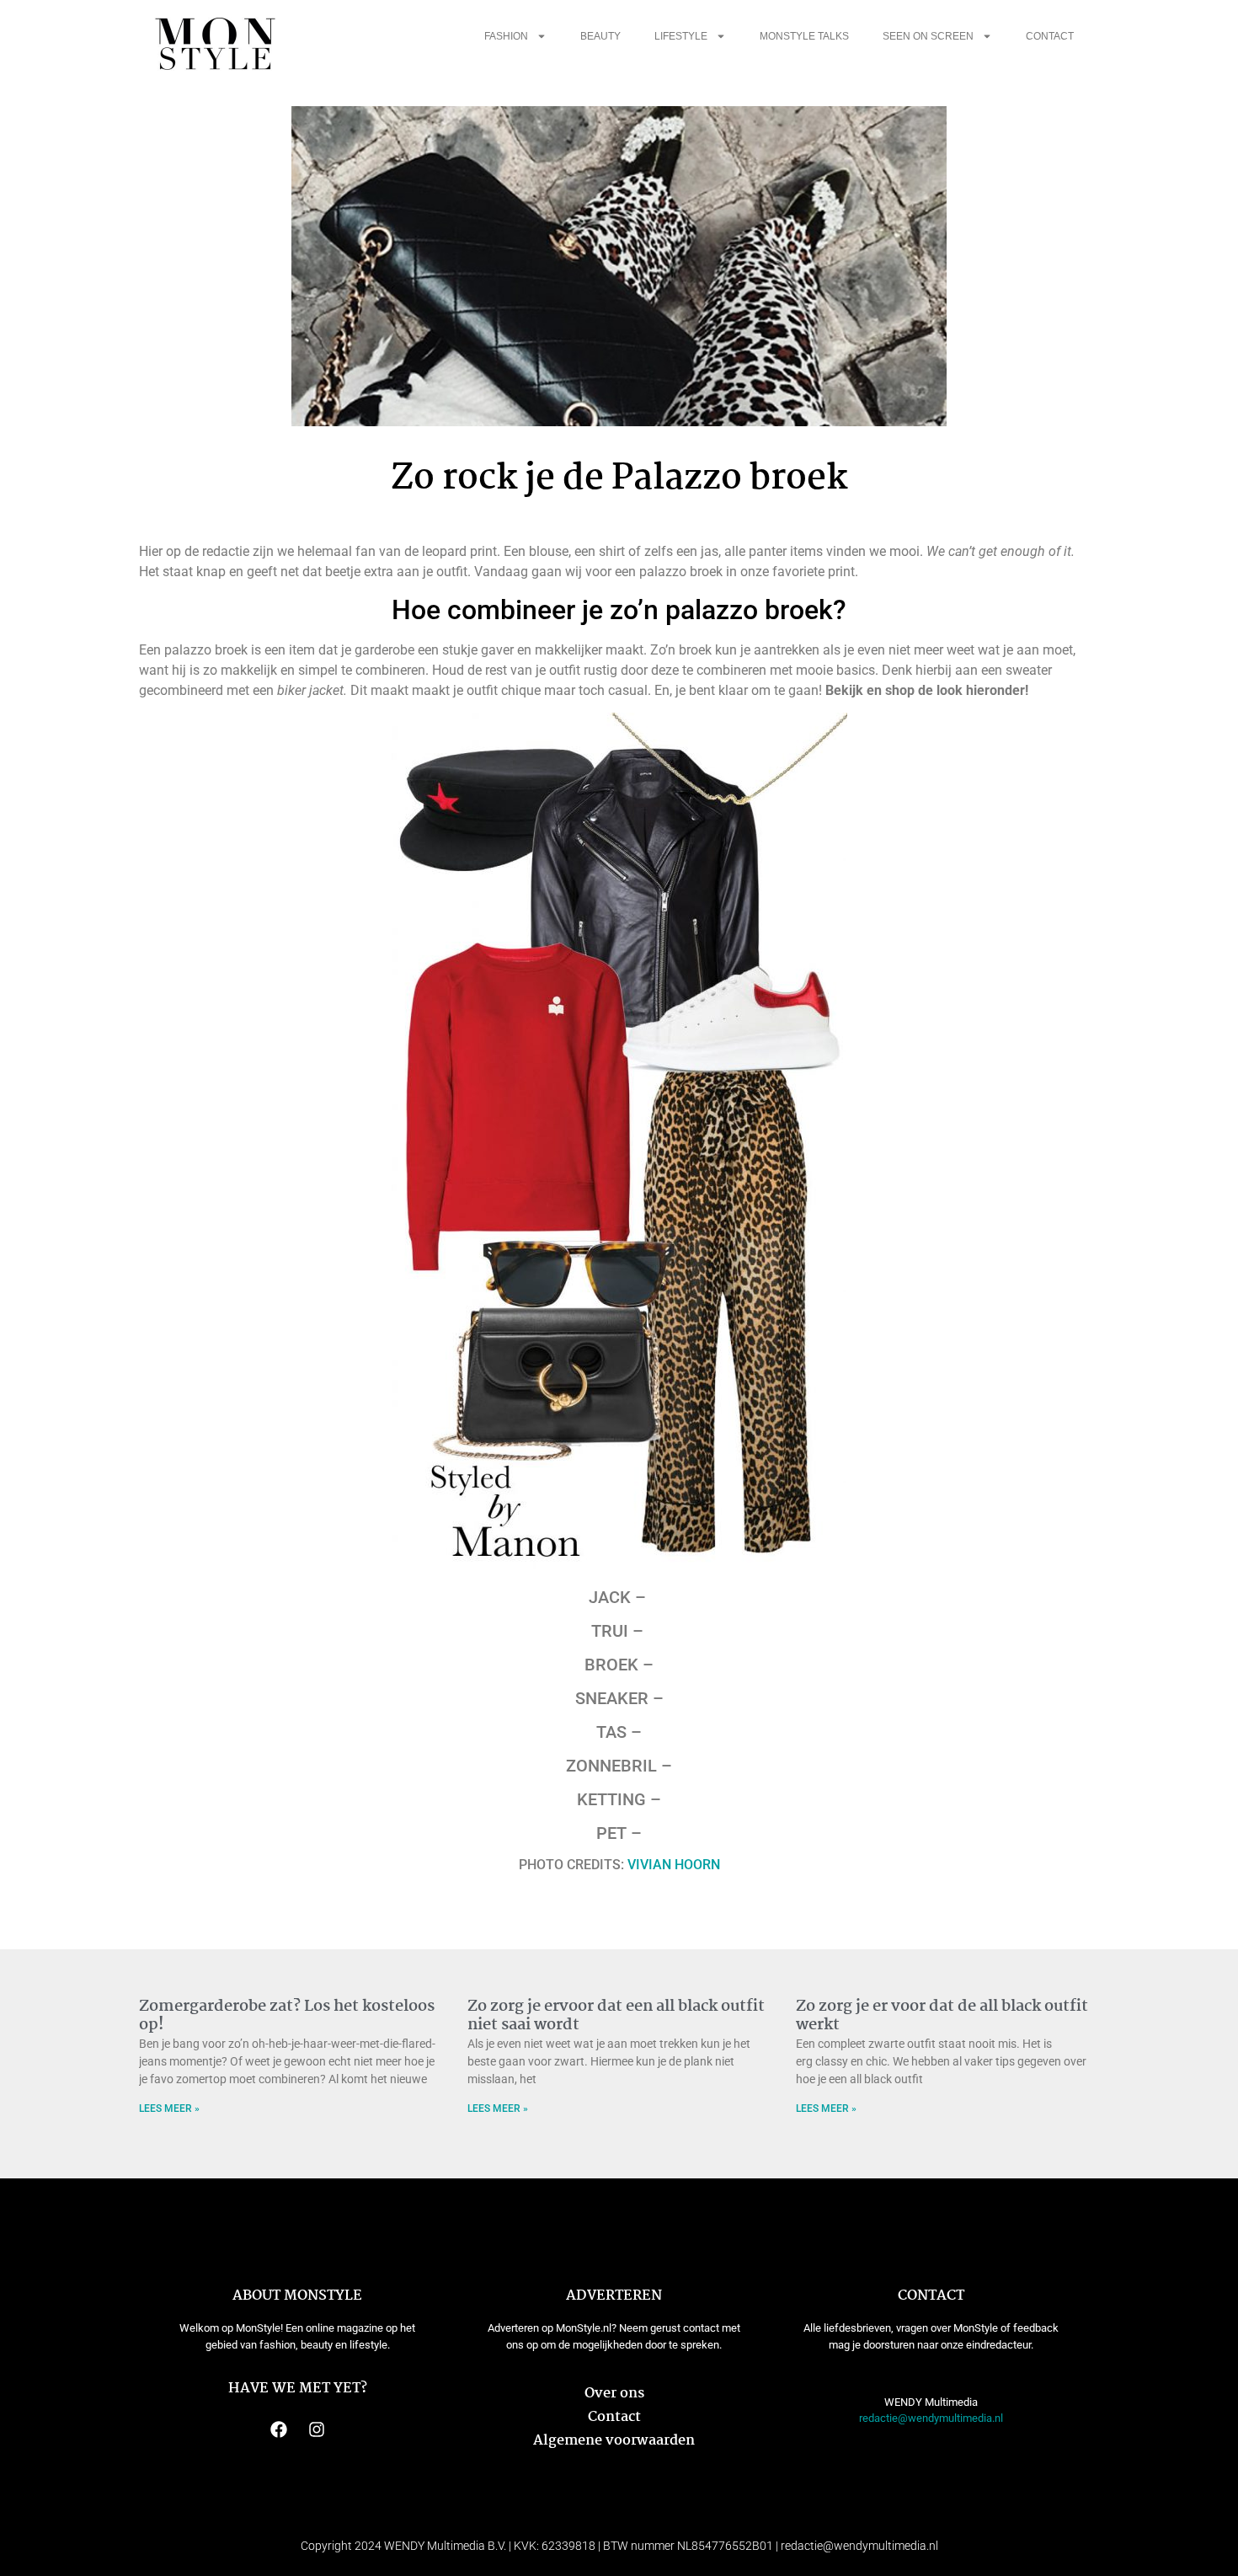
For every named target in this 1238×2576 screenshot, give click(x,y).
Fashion (506, 36)
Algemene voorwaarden (614, 2441)
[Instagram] (317, 2429)
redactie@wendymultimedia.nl (931, 2418)
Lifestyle (681, 36)
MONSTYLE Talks (804, 36)
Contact (1050, 36)
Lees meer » (169, 2108)
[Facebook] (279, 2429)
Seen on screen (928, 36)
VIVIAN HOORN (674, 1865)
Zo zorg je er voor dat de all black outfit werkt (942, 2016)
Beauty (600, 36)
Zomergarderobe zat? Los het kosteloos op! (287, 2016)
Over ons (614, 2394)
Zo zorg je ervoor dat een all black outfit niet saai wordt (616, 2016)
